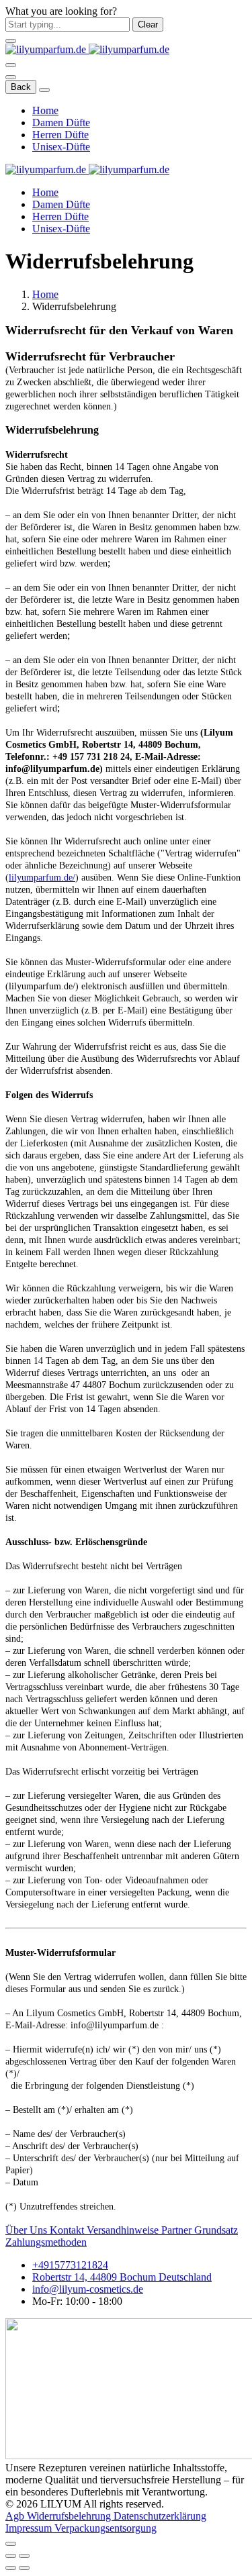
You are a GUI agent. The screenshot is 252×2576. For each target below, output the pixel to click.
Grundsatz (216, 2230)
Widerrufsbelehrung (70, 2516)
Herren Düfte (60, 135)
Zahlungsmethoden (46, 2242)
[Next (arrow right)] (24, 2568)
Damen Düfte (61, 122)
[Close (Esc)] (11, 2556)
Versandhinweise (124, 2230)
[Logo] (87, 49)
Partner (178, 2230)
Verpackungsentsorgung (106, 2528)
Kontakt (68, 2230)
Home (45, 110)
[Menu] (11, 65)
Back (21, 87)
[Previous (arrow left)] (11, 2568)
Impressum (30, 2528)
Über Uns (28, 2230)
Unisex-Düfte (61, 147)
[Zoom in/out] (24, 2556)
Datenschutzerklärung (160, 2516)
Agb (16, 2516)
